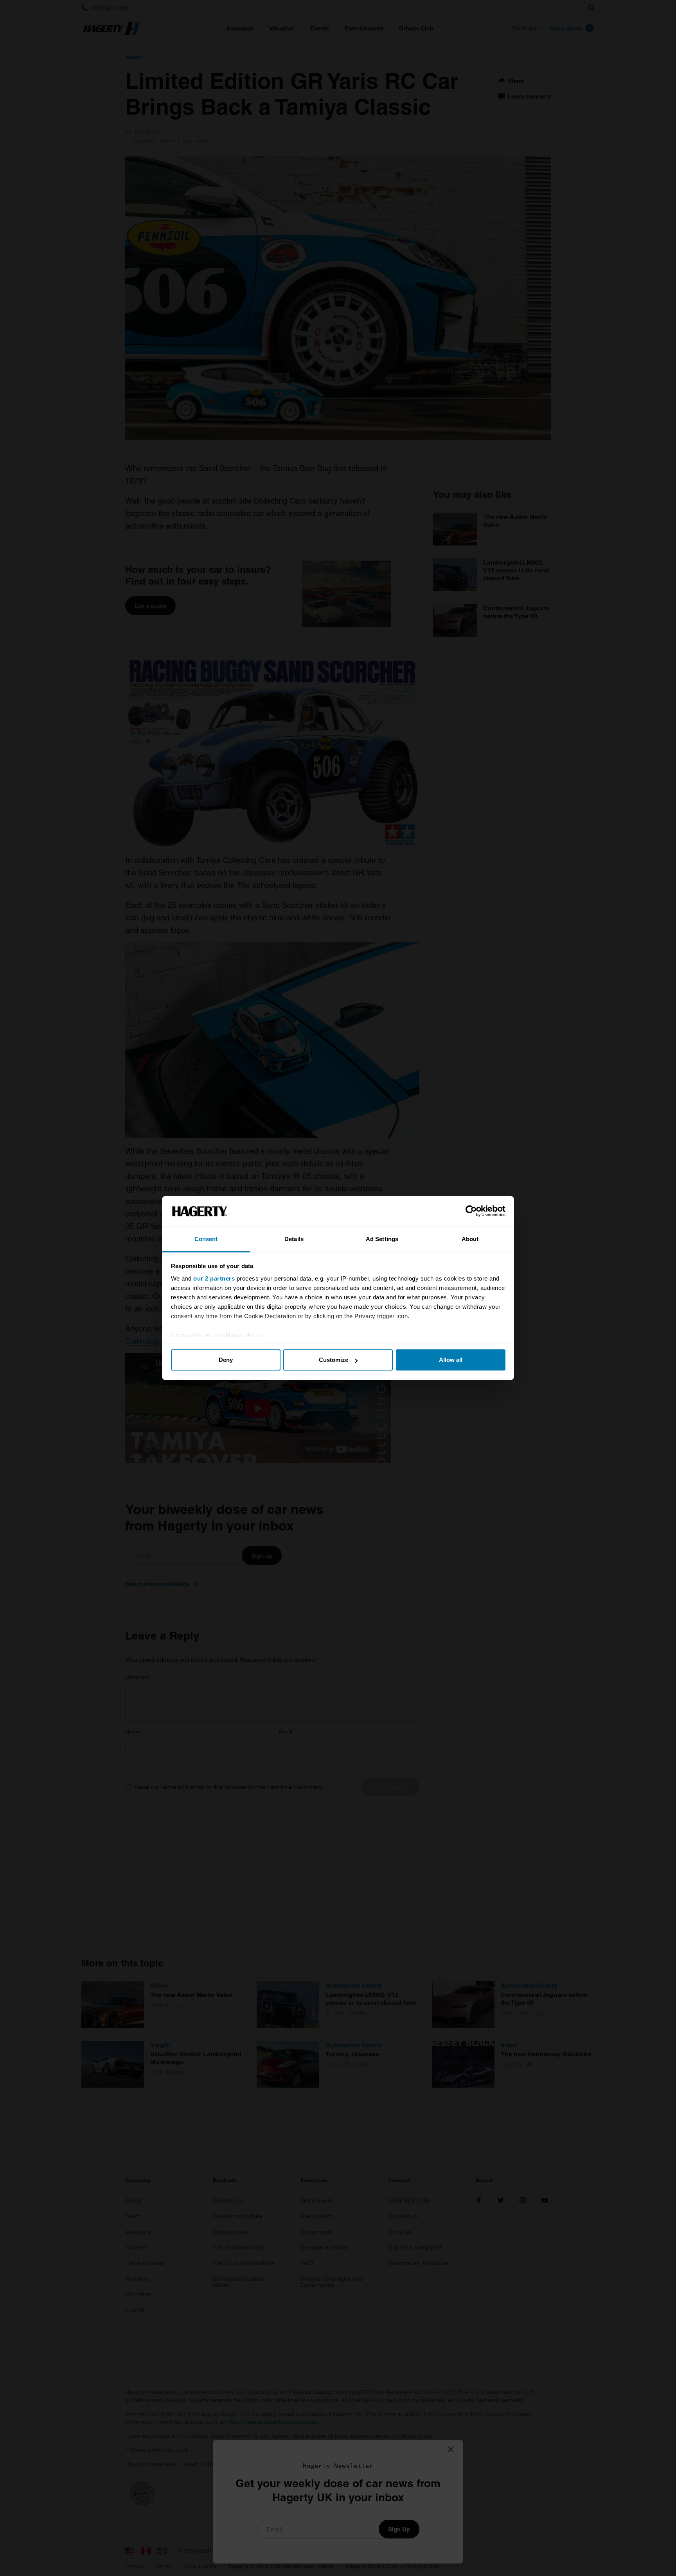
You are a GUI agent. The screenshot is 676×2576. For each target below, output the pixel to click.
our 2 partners (214, 1278)
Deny (226, 1360)
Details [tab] (294, 1239)
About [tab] (470, 1239)
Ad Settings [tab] (382, 1239)
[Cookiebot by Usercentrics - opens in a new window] (471, 1211)
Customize (334, 1360)
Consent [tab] (206, 1239)
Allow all (451, 1360)
